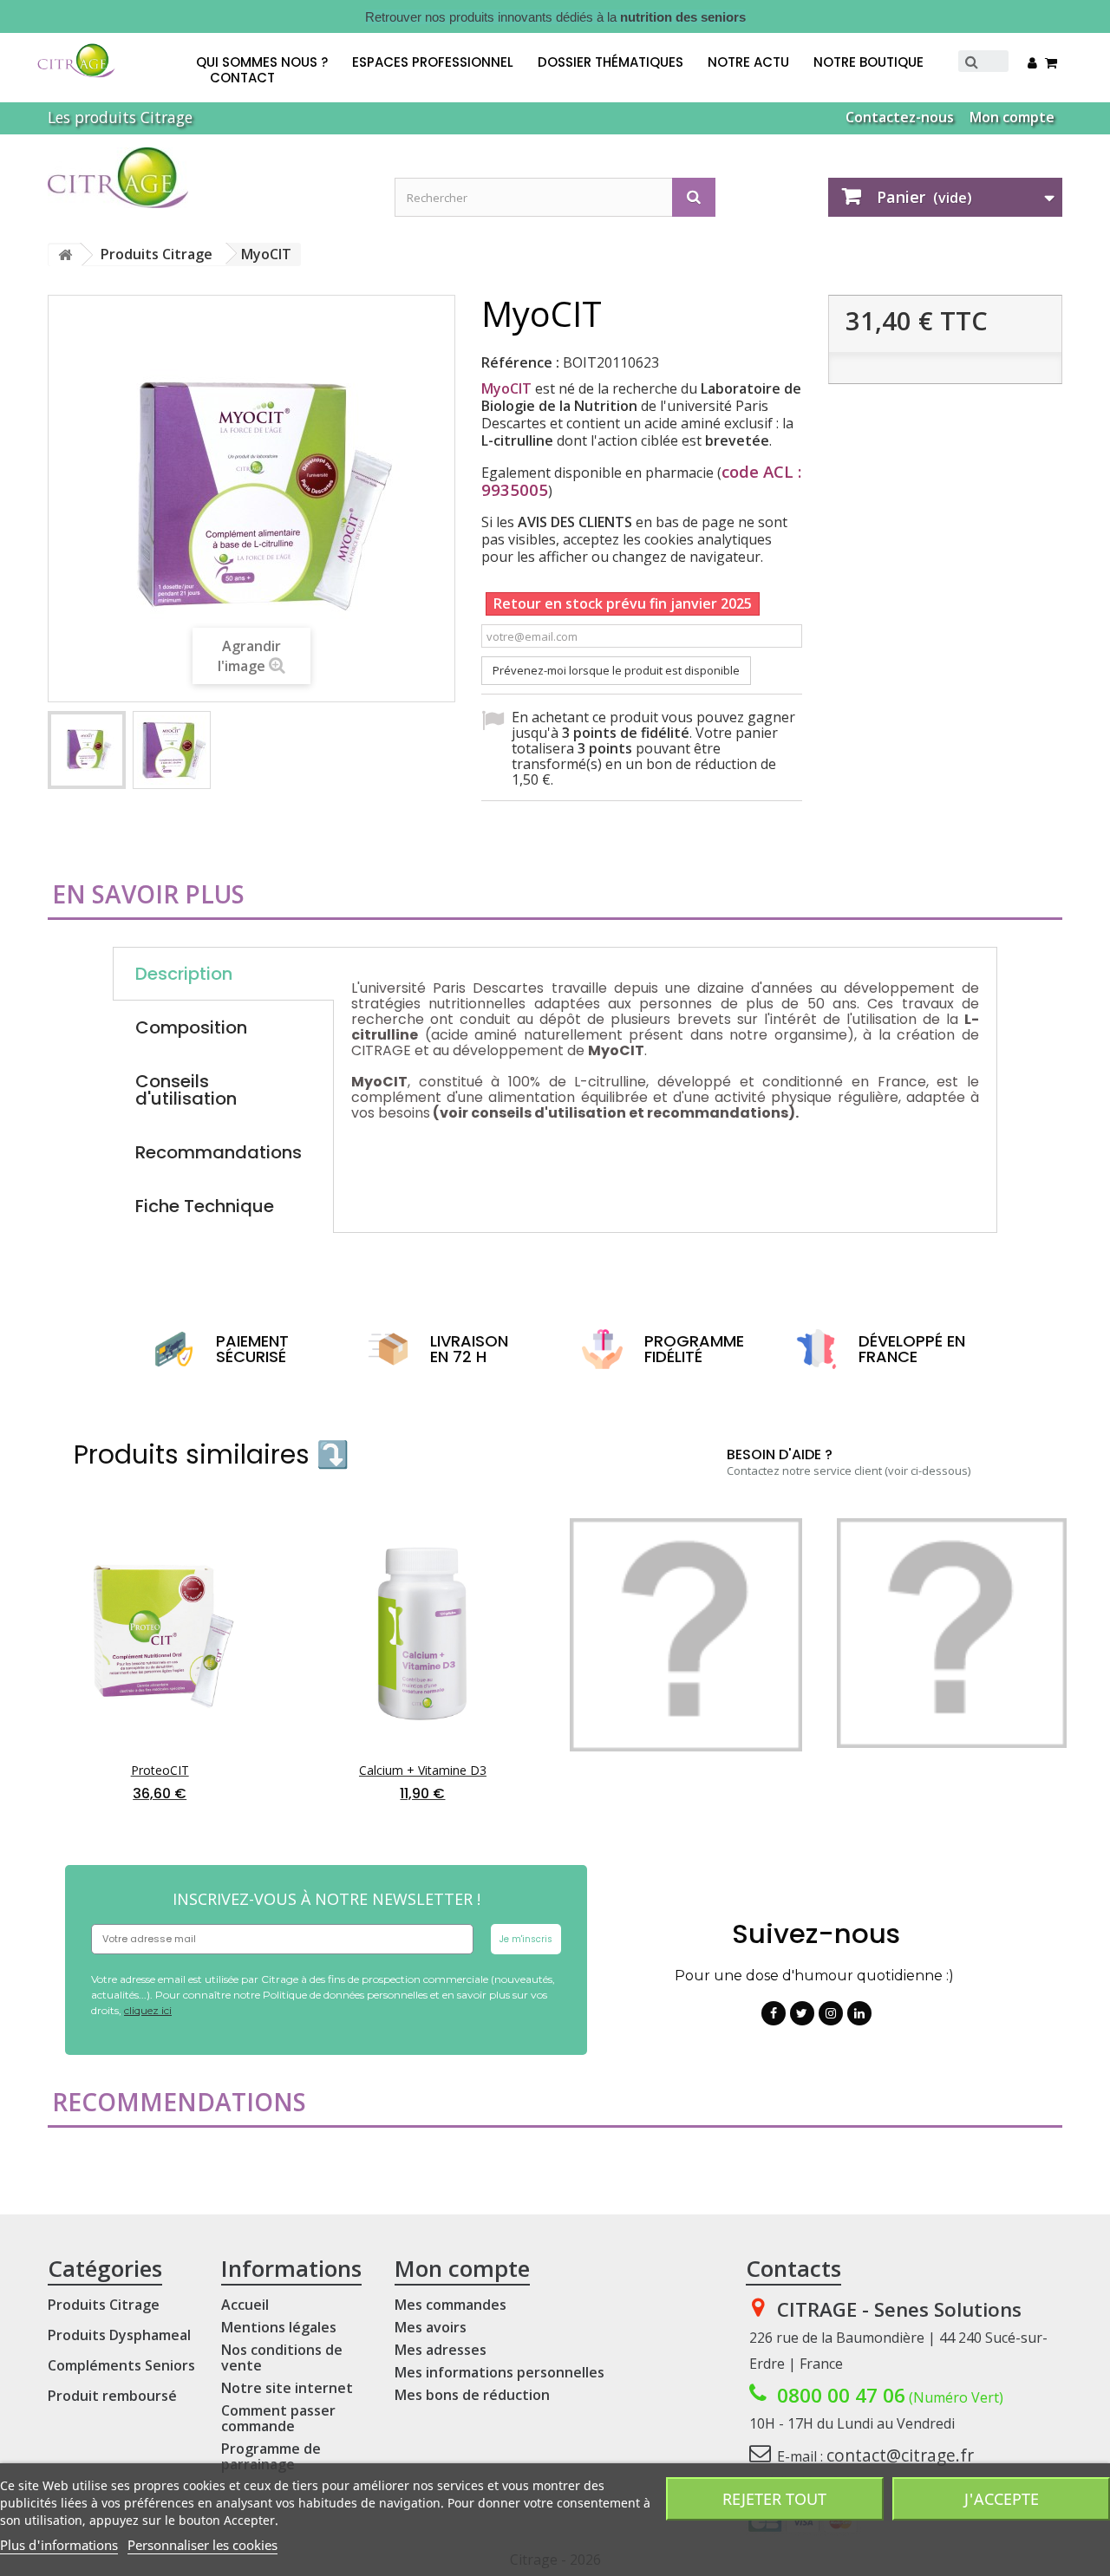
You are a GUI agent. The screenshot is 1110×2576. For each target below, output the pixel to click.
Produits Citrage (104, 2305)
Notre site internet (287, 2388)
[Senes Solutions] (208, 178)
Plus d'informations (59, 2545)
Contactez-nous (900, 117)
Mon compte (1012, 117)
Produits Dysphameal (119, 2335)
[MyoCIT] (87, 750)
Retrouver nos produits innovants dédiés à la (555, 17)
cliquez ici (148, 2010)
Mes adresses (441, 2350)
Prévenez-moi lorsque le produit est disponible (616, 670)
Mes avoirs (431, 2327)
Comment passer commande (278, 2418)
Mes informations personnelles (499, 2372)
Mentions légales (279, 2327)
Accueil (245, 2305)
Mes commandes (451, 2305)
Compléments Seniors (121, 2365)
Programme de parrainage (271, 2456)
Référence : (520, 362)
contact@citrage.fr (900, 2455)
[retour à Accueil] (65, 255)
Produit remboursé (112, 2396)
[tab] (223, 1090)
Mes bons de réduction (472, 2395)
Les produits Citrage (120, 117)
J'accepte (1002, 2499)
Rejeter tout (774, 2499)
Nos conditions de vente (282, 2358)
